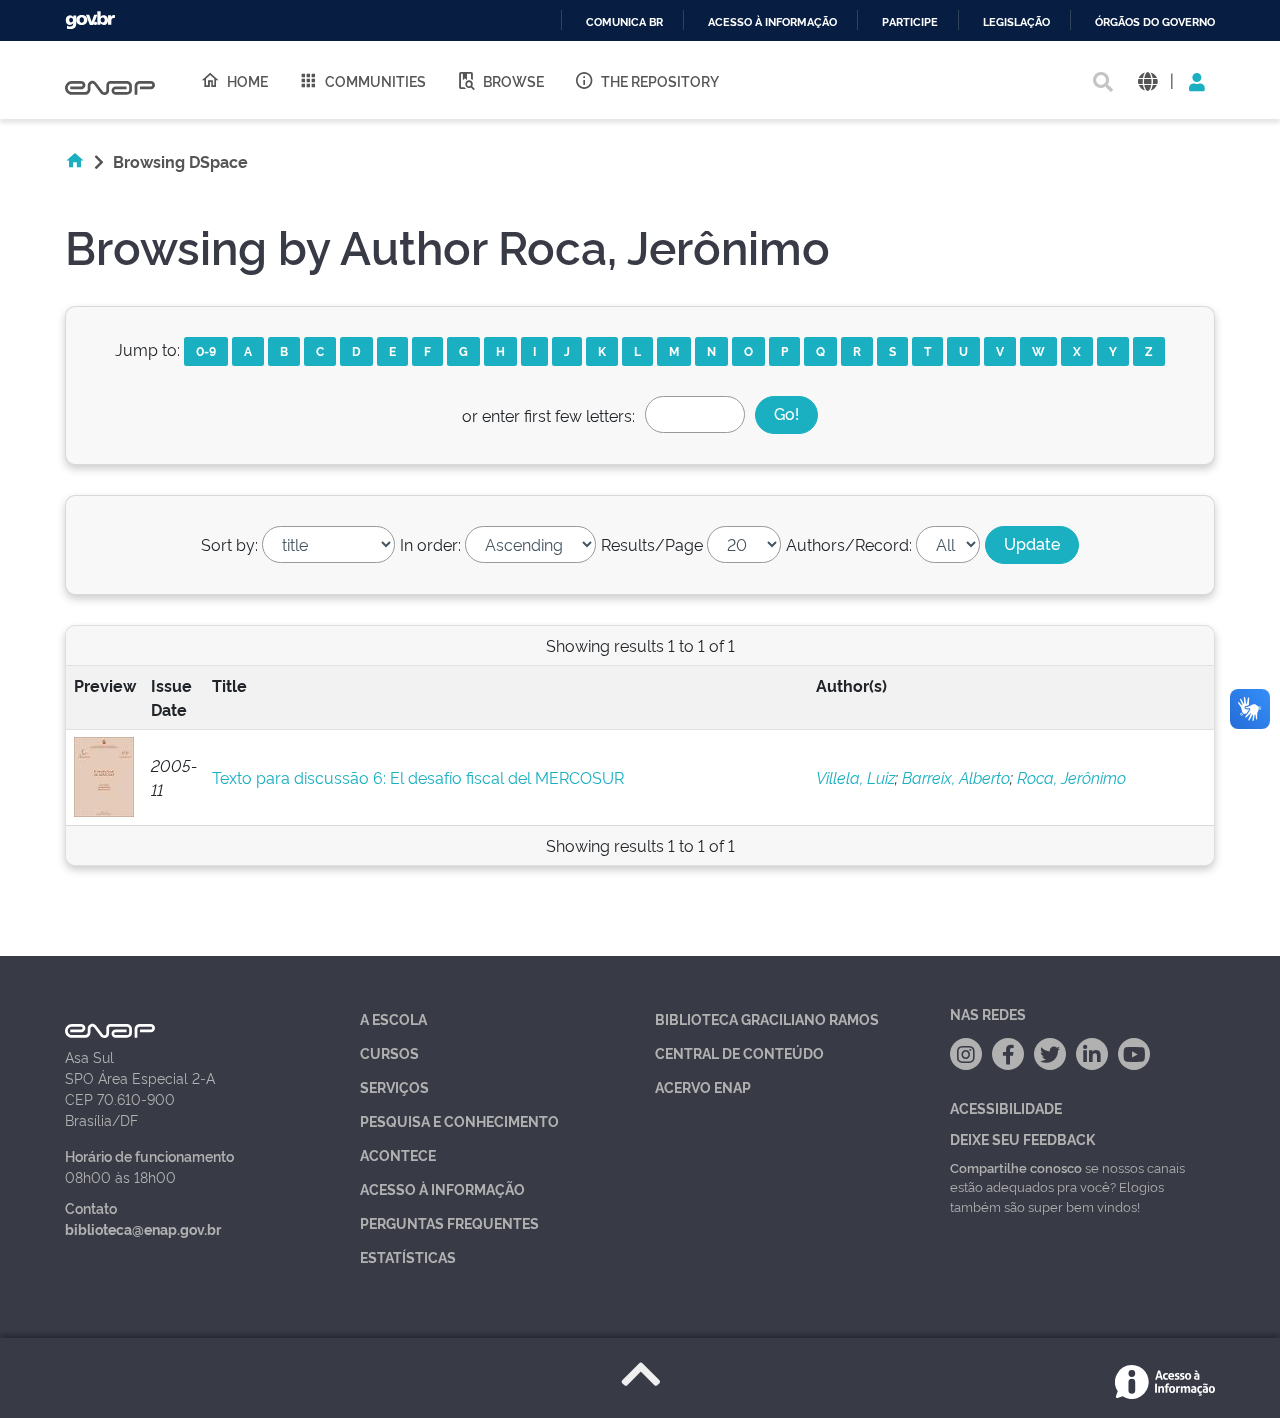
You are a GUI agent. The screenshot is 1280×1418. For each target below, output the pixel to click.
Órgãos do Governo (1155, 22)
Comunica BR (624, 22)
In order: (430, 544)
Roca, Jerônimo (1071, 777)
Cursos (389, 1052)
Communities (375, 80)
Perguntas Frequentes (449, 1222)
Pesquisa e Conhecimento (459, 1120)
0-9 (206, 350)
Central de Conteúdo (739, 1052)
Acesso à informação (772, 22)
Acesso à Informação (442, 1188)
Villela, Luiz (855, 777)
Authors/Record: (849, 544)
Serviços (394, 1086)
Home (247, 80)
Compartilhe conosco (1016, 1167)
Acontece (398, 1154)
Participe (910, 22)
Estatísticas (408, 1256)
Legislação (1016, 22)
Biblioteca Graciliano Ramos (767, 1018)
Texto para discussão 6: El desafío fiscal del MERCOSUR (418, 777)
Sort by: (229, 544)
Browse (513, 80)
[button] (1147, 80)
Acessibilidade (1006, 1107)
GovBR (90, 20)
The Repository (660, 80)
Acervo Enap (703, 1086)
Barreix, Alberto (956, 777)
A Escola (393, 1018)
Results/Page (652, 544)
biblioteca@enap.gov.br (143, 1228)
